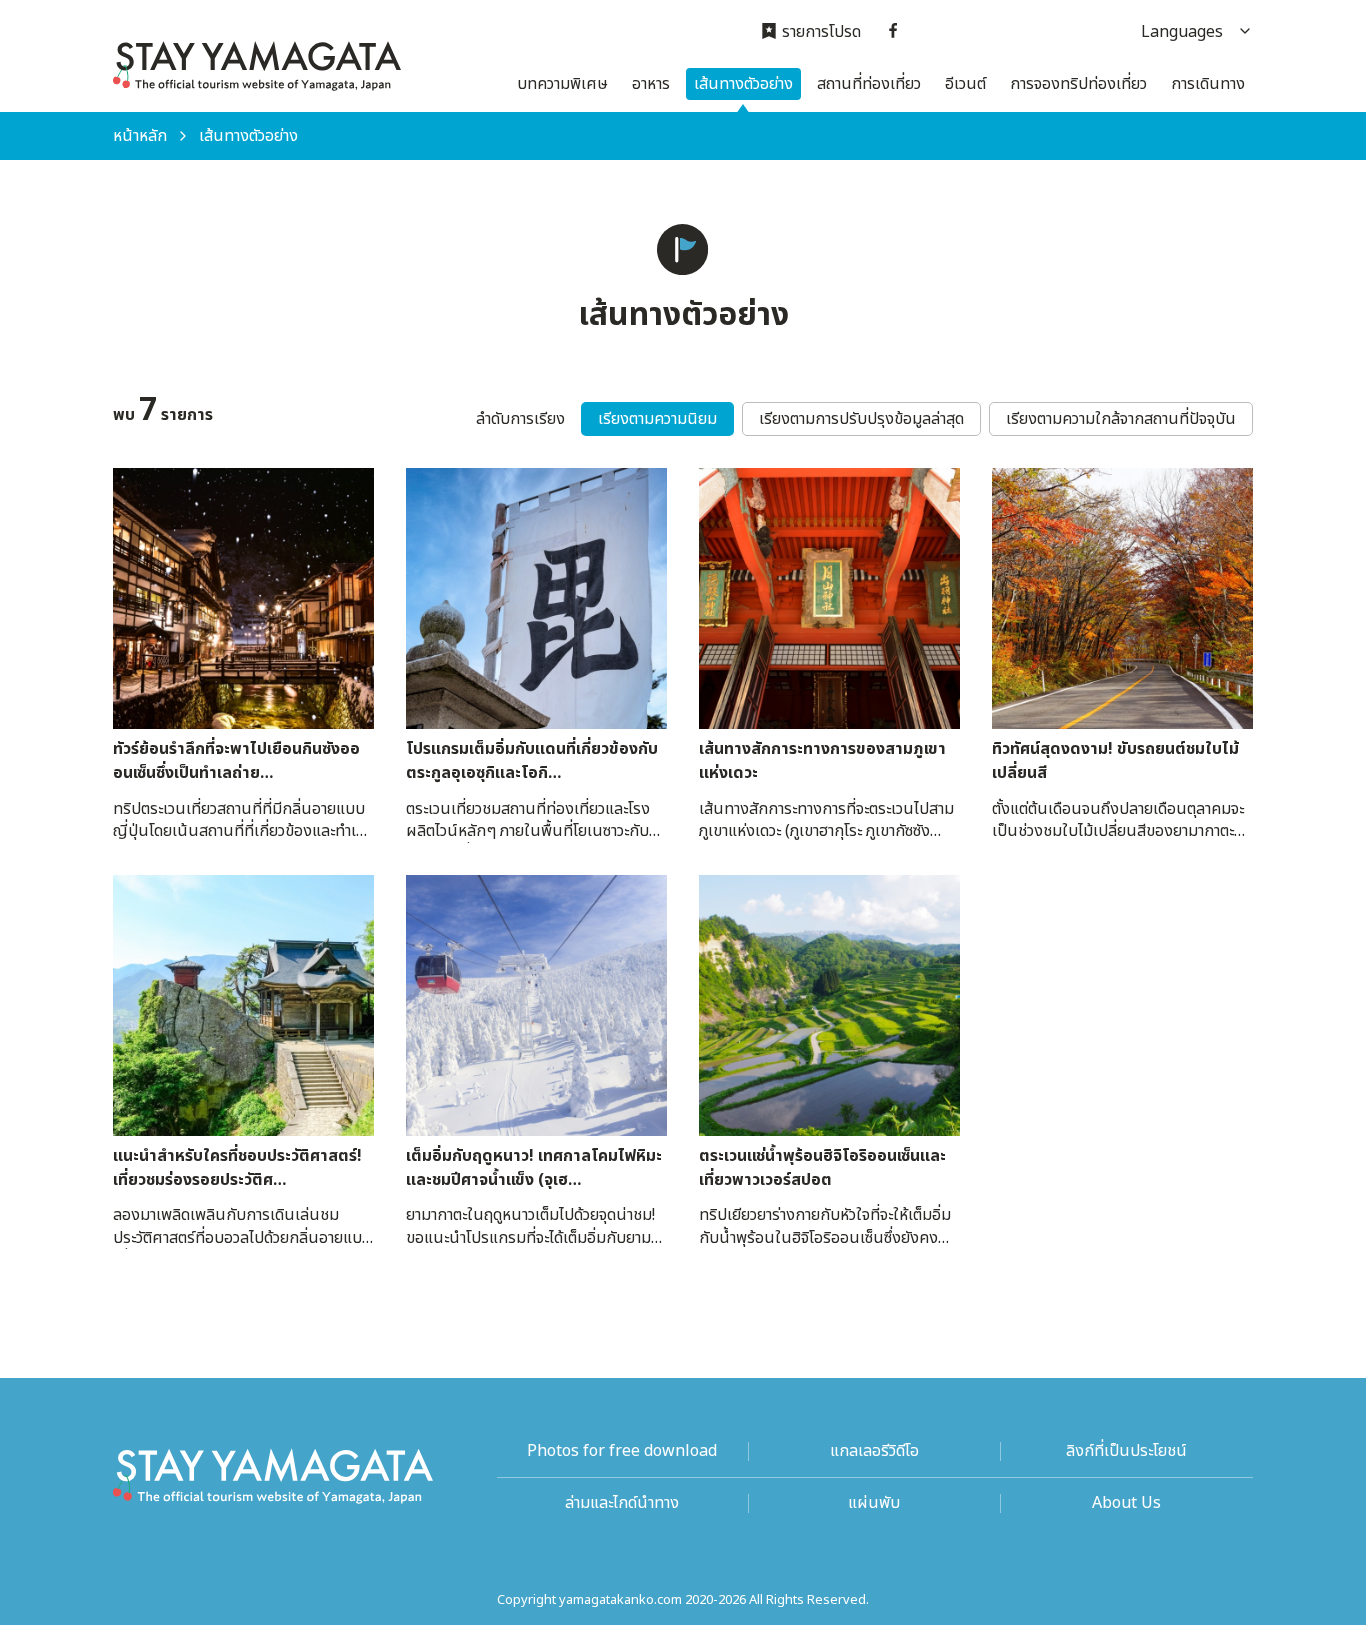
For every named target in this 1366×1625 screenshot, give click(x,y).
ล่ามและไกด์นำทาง (622, 1503)
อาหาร (651, 84)
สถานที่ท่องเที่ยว (869, 84)
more (132, 478)
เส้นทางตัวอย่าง (743, 84)
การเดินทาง (1208, 84)
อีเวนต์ (965, 84)
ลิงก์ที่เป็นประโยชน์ (1126, 1451)
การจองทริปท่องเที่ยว (1078, 84)
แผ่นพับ (874, 1503)
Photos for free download (622, 1451)
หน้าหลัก (140, 136)
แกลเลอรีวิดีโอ (874, 1451)
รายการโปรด (821, 32)
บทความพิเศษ (562, 84)
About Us (1126, 1503)
